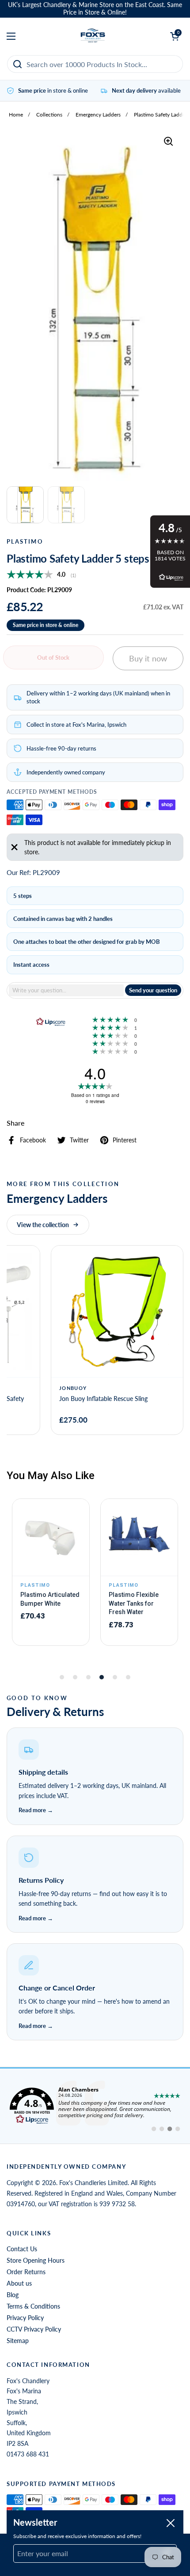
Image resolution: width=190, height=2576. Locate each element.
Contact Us (22, 2249)
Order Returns (26, 2272)
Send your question (153, 990)
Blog (13, 2295)
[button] (95, 1777)
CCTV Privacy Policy (34, 2329)
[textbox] (66, 990)
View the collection (43, 1225)
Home (16, 115)
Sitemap (18, 2341)
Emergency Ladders (98, 115)
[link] (95, 2106)
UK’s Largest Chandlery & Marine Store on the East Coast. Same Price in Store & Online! (95, 9)
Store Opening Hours (36, 2260)
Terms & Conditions (33, 2306)
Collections (49, 115)
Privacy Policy (25, 2318)
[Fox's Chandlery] (93, 36)
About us (19, 2283)
